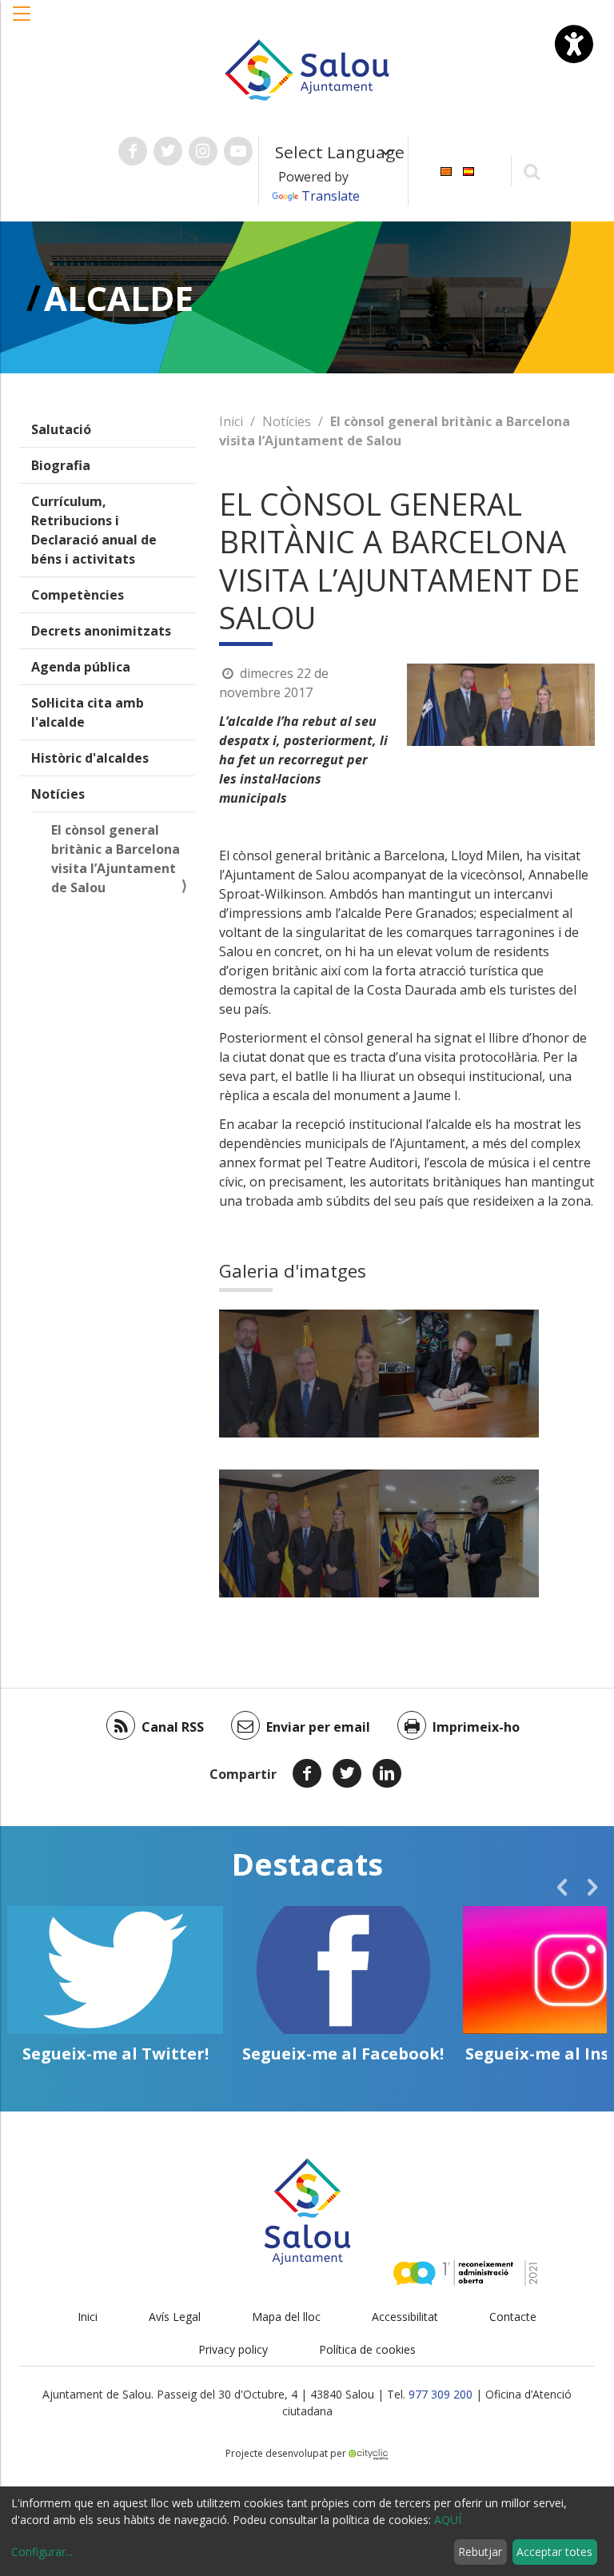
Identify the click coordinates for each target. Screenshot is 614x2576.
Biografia (61, 465)
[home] (307, 69)
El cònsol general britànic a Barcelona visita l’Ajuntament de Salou (116, 859)
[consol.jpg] (299, 1374)
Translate (331, 196)
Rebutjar (480, 2552)
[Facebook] (307, 1773)
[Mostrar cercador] (532, 171)
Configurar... (42, 2552)
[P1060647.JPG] (299, 1533)
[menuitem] (446, 170)
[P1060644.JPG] (459, 1533)
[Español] (468, 170)
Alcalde (119, 298)
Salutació (61, 429)
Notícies (58, 794)
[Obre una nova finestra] (133, 151)
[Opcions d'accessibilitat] (574, 44)
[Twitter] (347, 1773)
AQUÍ (448, 2520)
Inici (231, 421)
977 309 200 (441, 2394)
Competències (78, 595)
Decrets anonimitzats (101, 631)
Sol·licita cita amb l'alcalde (88, 712)
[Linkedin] (387, 1773)
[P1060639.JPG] (459, 1374)
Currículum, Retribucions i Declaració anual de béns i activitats (94, 530)
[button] (22, 22)
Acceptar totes (554, 2552)
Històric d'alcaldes (90, 758)
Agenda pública (81, 667)
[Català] (446, 170)
